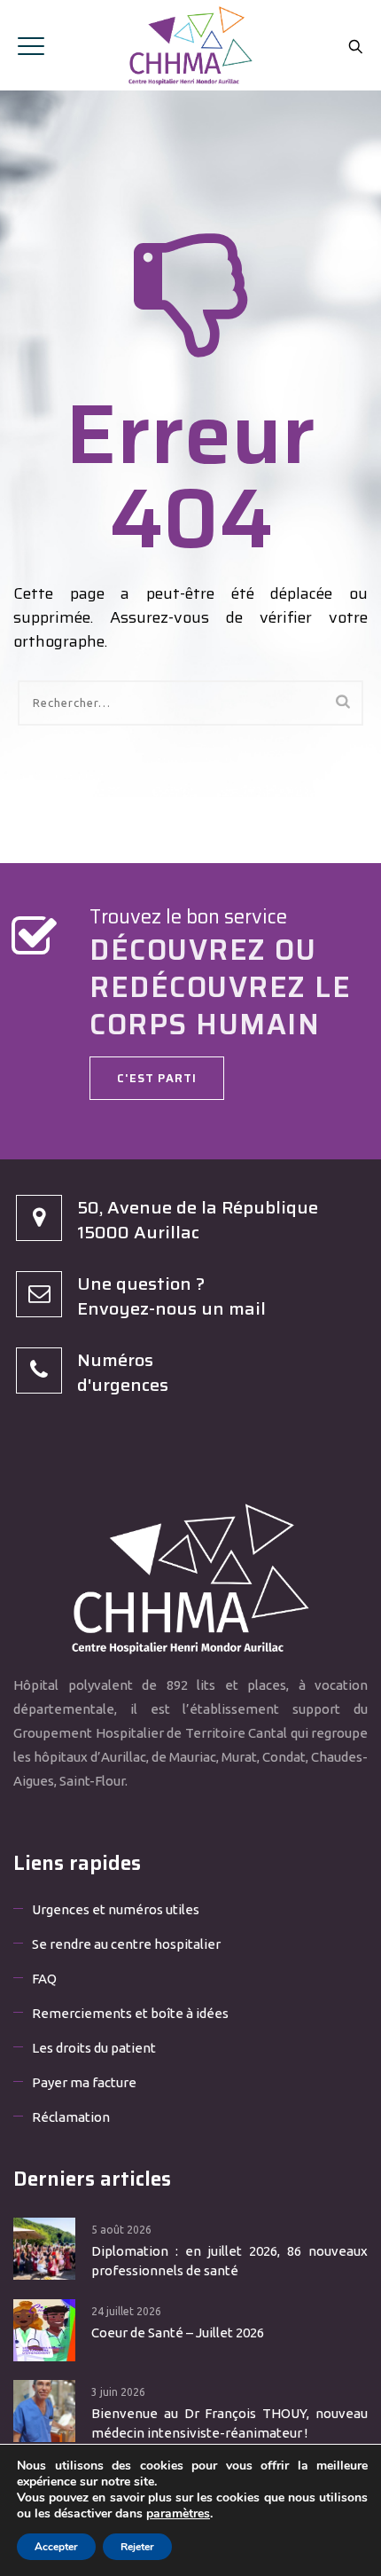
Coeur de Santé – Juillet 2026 (178, 2333)
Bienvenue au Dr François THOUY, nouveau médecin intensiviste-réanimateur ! (229, 2423)
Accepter (56, 2547)
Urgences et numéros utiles (116, 1909)
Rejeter (137, 2547)
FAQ (44, 1979)
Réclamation (71, 2117)
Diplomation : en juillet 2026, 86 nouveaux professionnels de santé (229, 2261)
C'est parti (157, 1078)
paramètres (178, 2514)
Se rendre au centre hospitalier (126, 1944)
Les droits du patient (94, 2048)
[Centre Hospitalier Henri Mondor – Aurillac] (190, 45)
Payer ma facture (84, 2082)
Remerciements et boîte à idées (130, 2013)
